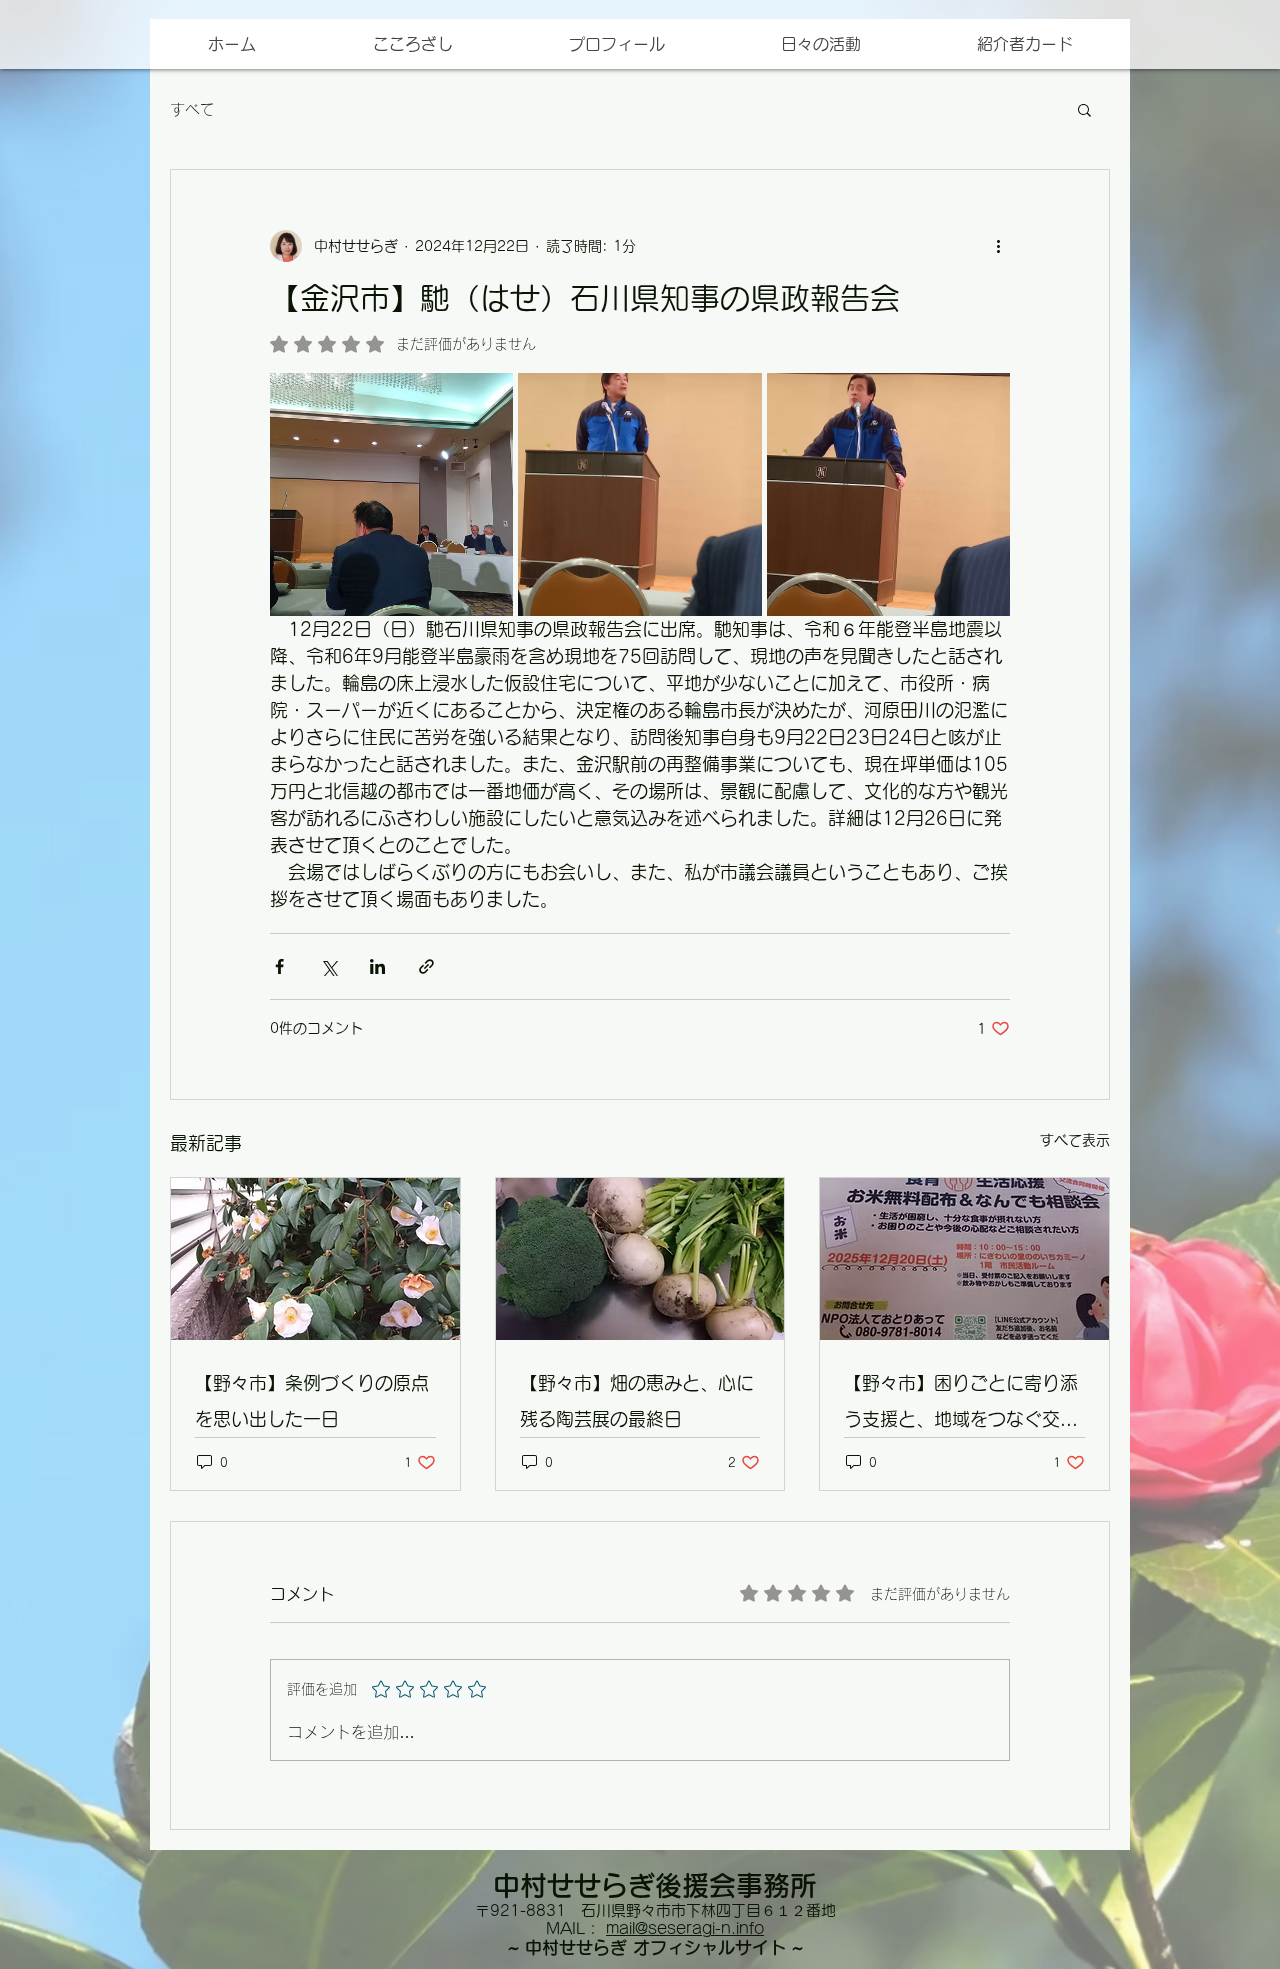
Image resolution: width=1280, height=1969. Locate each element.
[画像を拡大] (391, 494)
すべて (192, 109)
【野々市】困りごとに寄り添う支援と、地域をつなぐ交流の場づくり (961, 1405)
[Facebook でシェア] (279, 966)
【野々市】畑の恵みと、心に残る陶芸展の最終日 (637, 1401)
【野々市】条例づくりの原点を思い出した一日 (312, 1401)
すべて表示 (1075, 1140)
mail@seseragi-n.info (685, 1928)
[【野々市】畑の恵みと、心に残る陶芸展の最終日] (640, 1259)
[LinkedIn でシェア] (377, 966)
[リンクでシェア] (426, 966)
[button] (1024, 44)
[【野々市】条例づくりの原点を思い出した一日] (315, 1259)
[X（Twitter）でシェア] (328, 966)
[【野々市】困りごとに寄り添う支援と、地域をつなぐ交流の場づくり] (964, 1259)
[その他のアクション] (998, 246)
